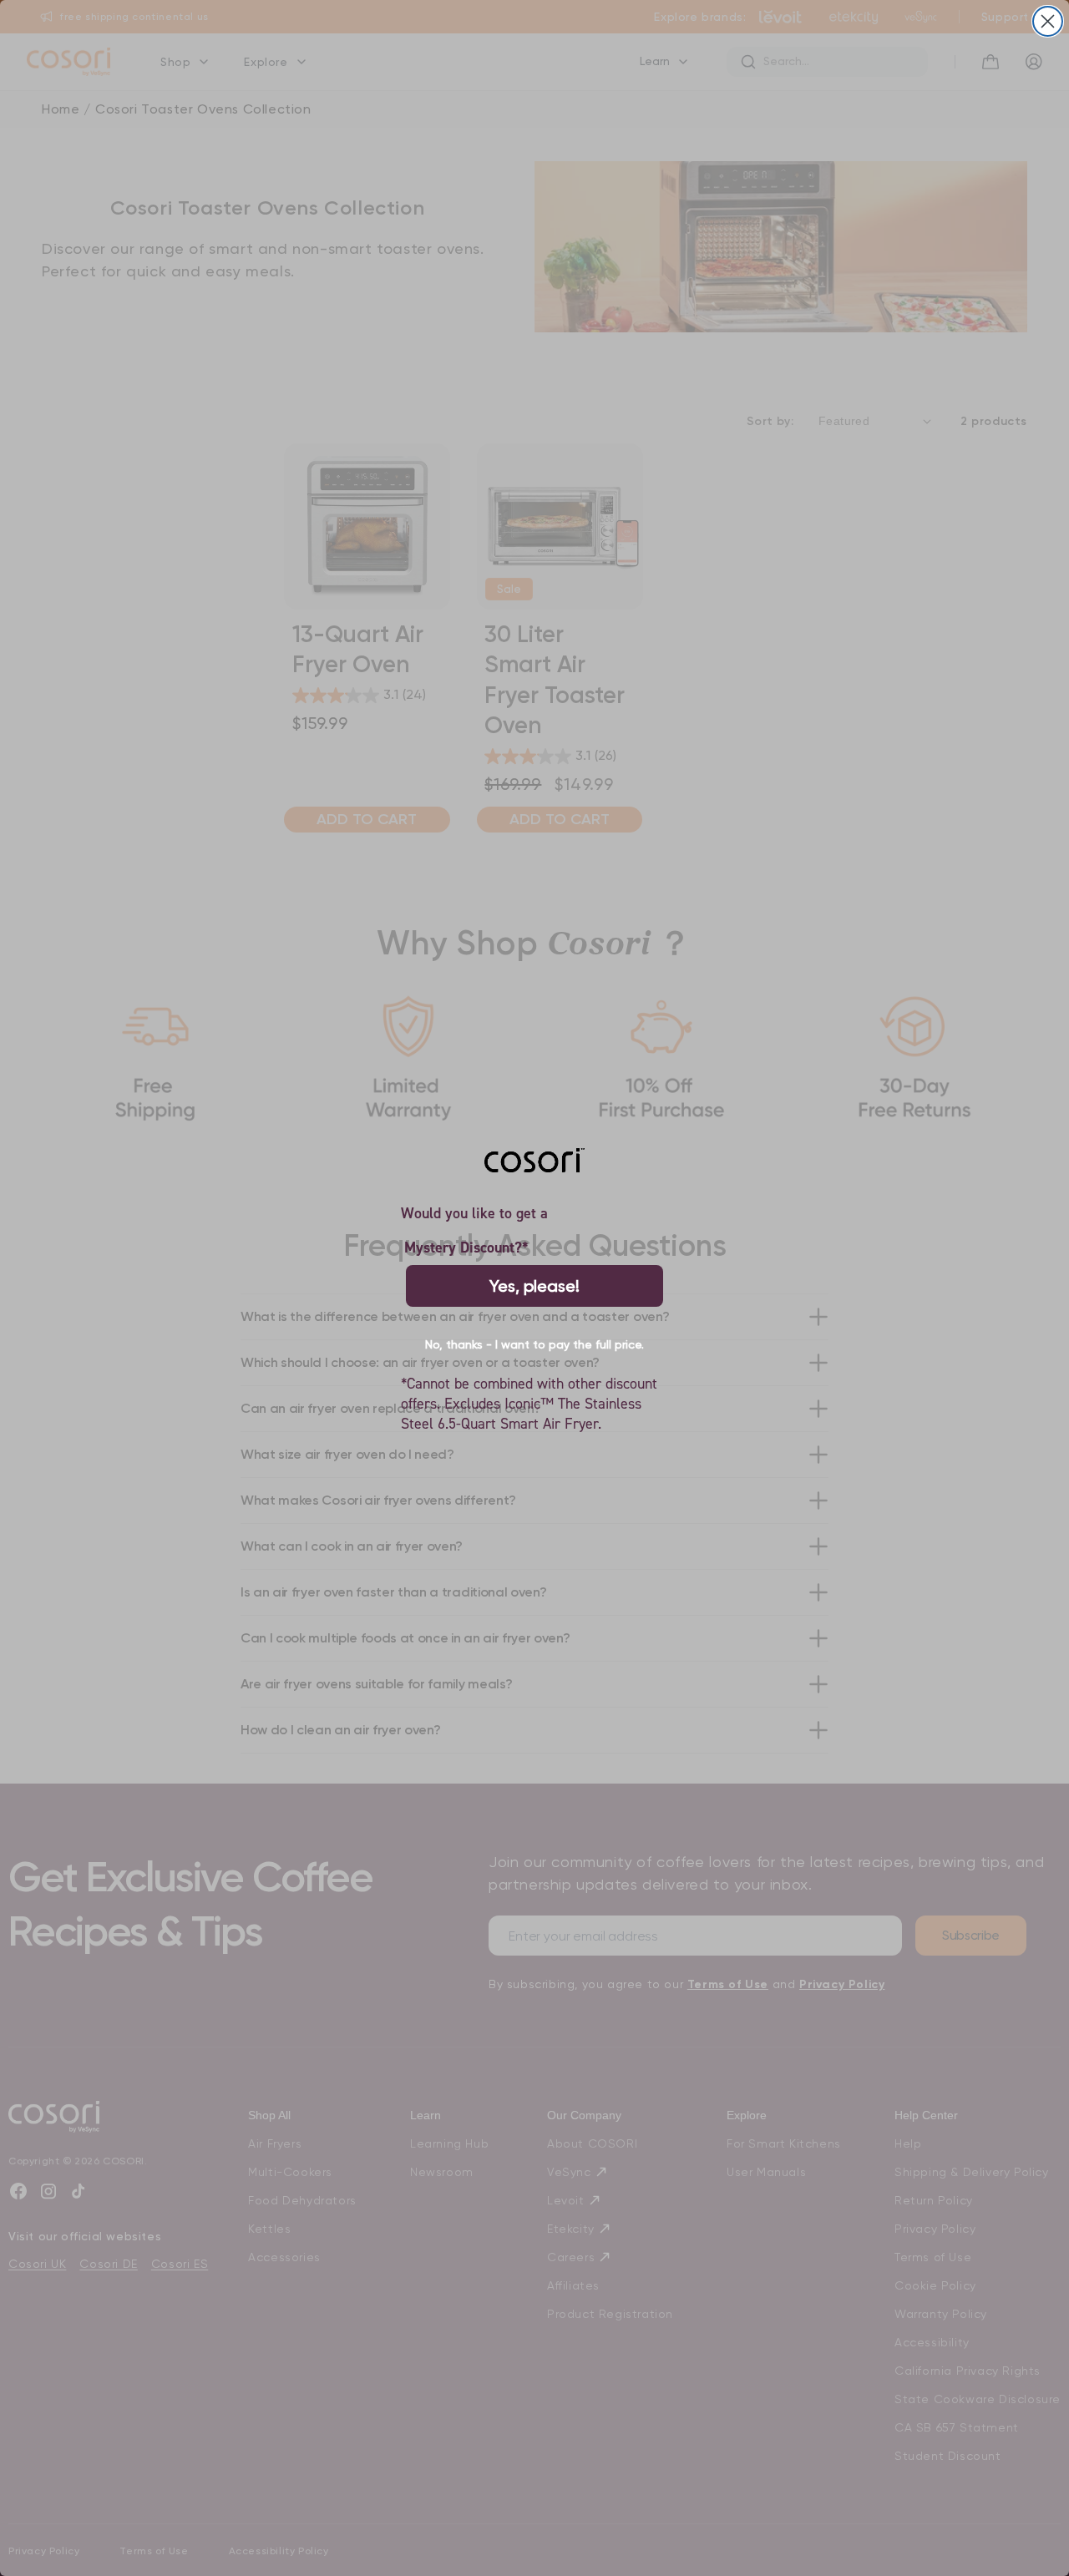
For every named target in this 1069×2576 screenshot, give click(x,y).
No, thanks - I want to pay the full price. (534, 1344)
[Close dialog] (1048, 21)
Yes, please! (534, 1286)
